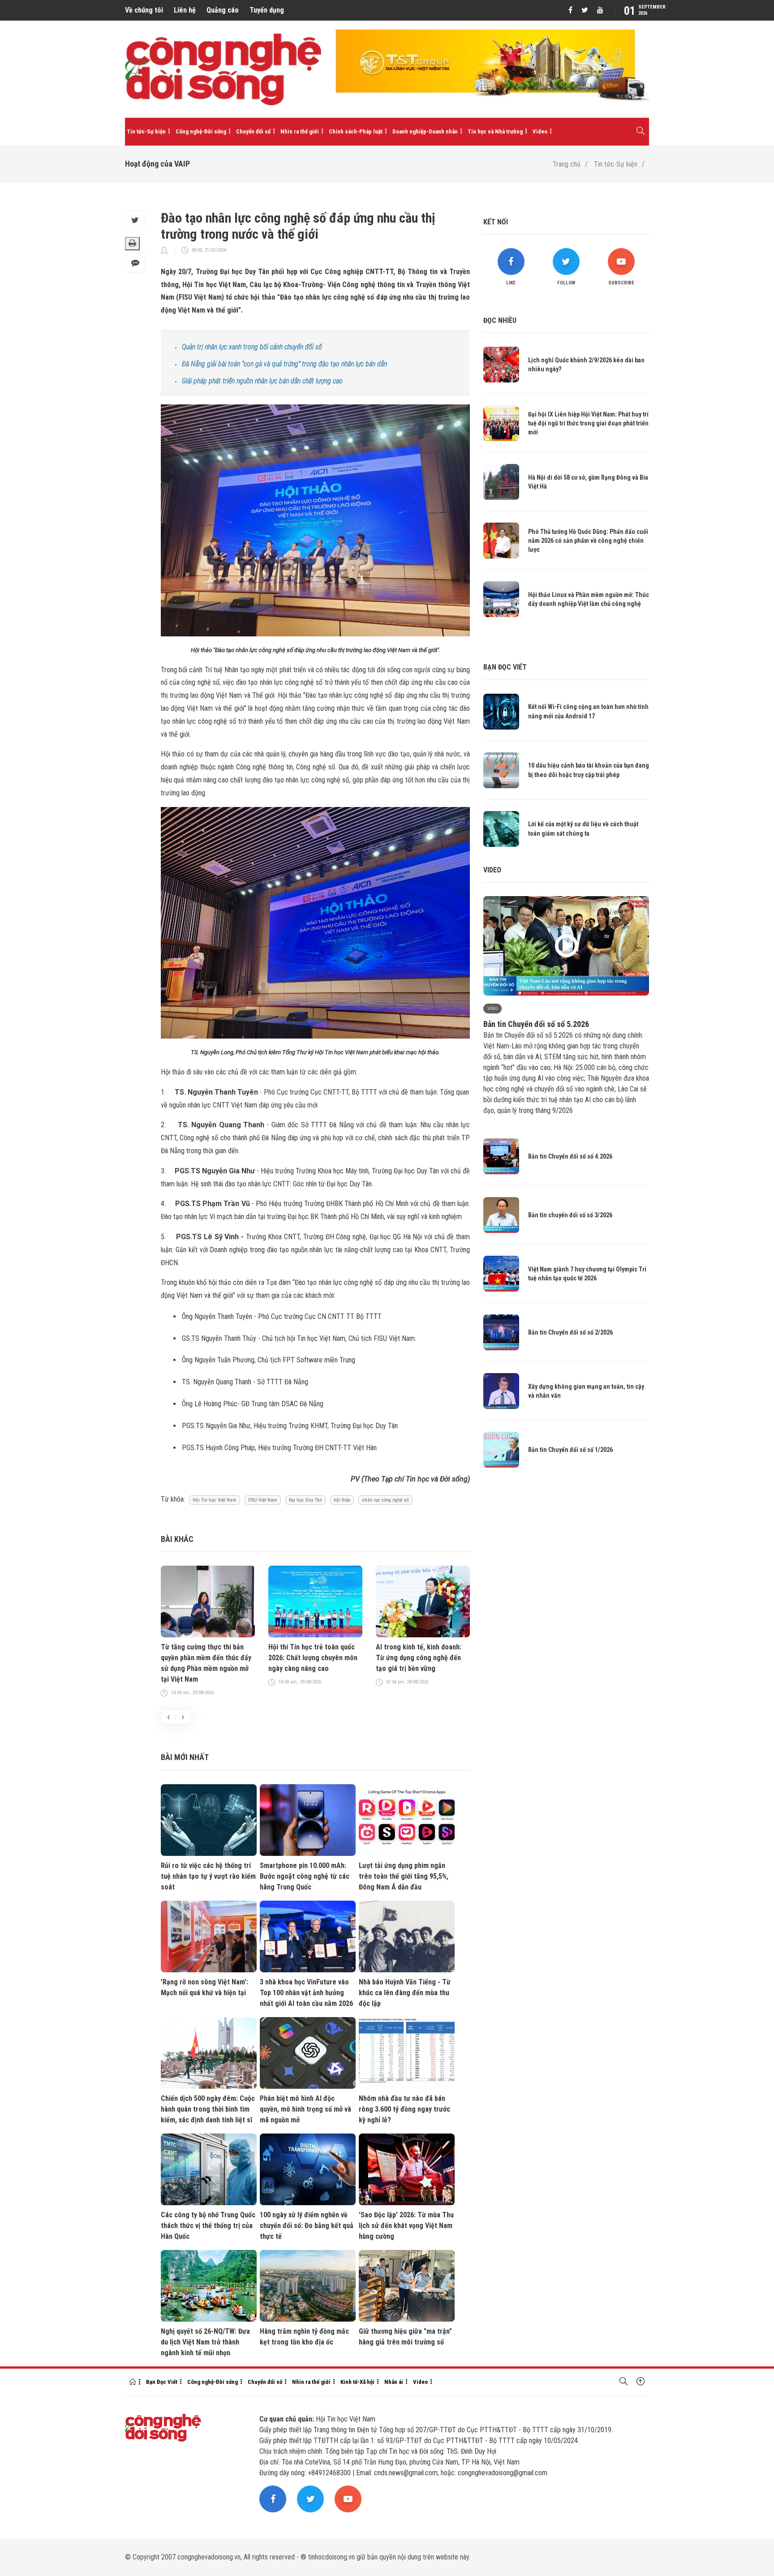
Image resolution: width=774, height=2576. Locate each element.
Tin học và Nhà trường (495, 131)
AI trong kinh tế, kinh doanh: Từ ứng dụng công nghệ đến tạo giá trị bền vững (419, 1658)
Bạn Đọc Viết (162, 2382)
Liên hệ (185, 10)
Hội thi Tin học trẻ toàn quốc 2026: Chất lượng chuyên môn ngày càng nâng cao (313, 1658)
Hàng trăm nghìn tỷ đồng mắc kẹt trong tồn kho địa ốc (304, 2337)
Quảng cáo (223, 10)
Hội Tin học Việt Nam (215, 1500)
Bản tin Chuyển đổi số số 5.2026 (536, 1024)
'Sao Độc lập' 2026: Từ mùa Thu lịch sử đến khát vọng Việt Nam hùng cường (406, 2226)
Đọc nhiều (500, 320)
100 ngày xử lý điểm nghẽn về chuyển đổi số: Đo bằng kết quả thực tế (307, 2226)
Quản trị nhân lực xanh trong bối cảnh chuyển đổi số (252, 347)
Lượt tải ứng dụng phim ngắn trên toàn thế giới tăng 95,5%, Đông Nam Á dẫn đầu (404, 1876)
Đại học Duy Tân (305, 1500)
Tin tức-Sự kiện (146, 131)
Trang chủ (567, 164)
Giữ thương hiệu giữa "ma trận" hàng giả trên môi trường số (405, 2337)
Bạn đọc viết (505, 667)
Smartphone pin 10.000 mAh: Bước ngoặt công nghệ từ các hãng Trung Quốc (305, 1876)
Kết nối (496, 222)
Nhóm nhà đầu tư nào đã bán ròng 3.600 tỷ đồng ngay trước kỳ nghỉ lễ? (404, 2109)
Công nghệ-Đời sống (201, 131)
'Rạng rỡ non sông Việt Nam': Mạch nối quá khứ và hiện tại (204, 1987)
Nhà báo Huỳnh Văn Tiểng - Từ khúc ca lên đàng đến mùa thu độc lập (405, 1993)
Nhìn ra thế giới (300, 131)
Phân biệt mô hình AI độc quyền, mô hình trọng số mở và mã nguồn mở (305, 2109)
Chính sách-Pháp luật (356, 131)
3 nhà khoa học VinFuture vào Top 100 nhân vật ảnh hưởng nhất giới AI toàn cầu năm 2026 (306, 1993)
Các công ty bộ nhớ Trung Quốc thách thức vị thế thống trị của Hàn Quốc (208, 2226)
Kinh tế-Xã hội (357, 2382)
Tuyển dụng (267, 10)
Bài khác (177, 1539)
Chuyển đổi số (253, 131)
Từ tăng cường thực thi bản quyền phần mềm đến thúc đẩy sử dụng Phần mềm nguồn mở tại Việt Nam (206, 1663)
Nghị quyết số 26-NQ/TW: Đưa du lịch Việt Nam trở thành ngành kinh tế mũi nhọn (205, 2342)
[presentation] (168, 1717)
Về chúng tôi (144, 10)
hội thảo (342, 1500)
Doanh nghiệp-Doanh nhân (425, 131)
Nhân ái (394, 2382)
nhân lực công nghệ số (385, 1500)
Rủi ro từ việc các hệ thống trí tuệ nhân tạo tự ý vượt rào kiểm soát (208, 1876)
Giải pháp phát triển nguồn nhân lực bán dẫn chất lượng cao (262, 381)
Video (540, 131)
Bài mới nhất (185, 1757)
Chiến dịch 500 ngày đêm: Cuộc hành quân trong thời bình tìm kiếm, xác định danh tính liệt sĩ (208, 2109)
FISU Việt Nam (263, 1500)
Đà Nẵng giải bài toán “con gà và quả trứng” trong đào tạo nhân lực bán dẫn (284, 364)
